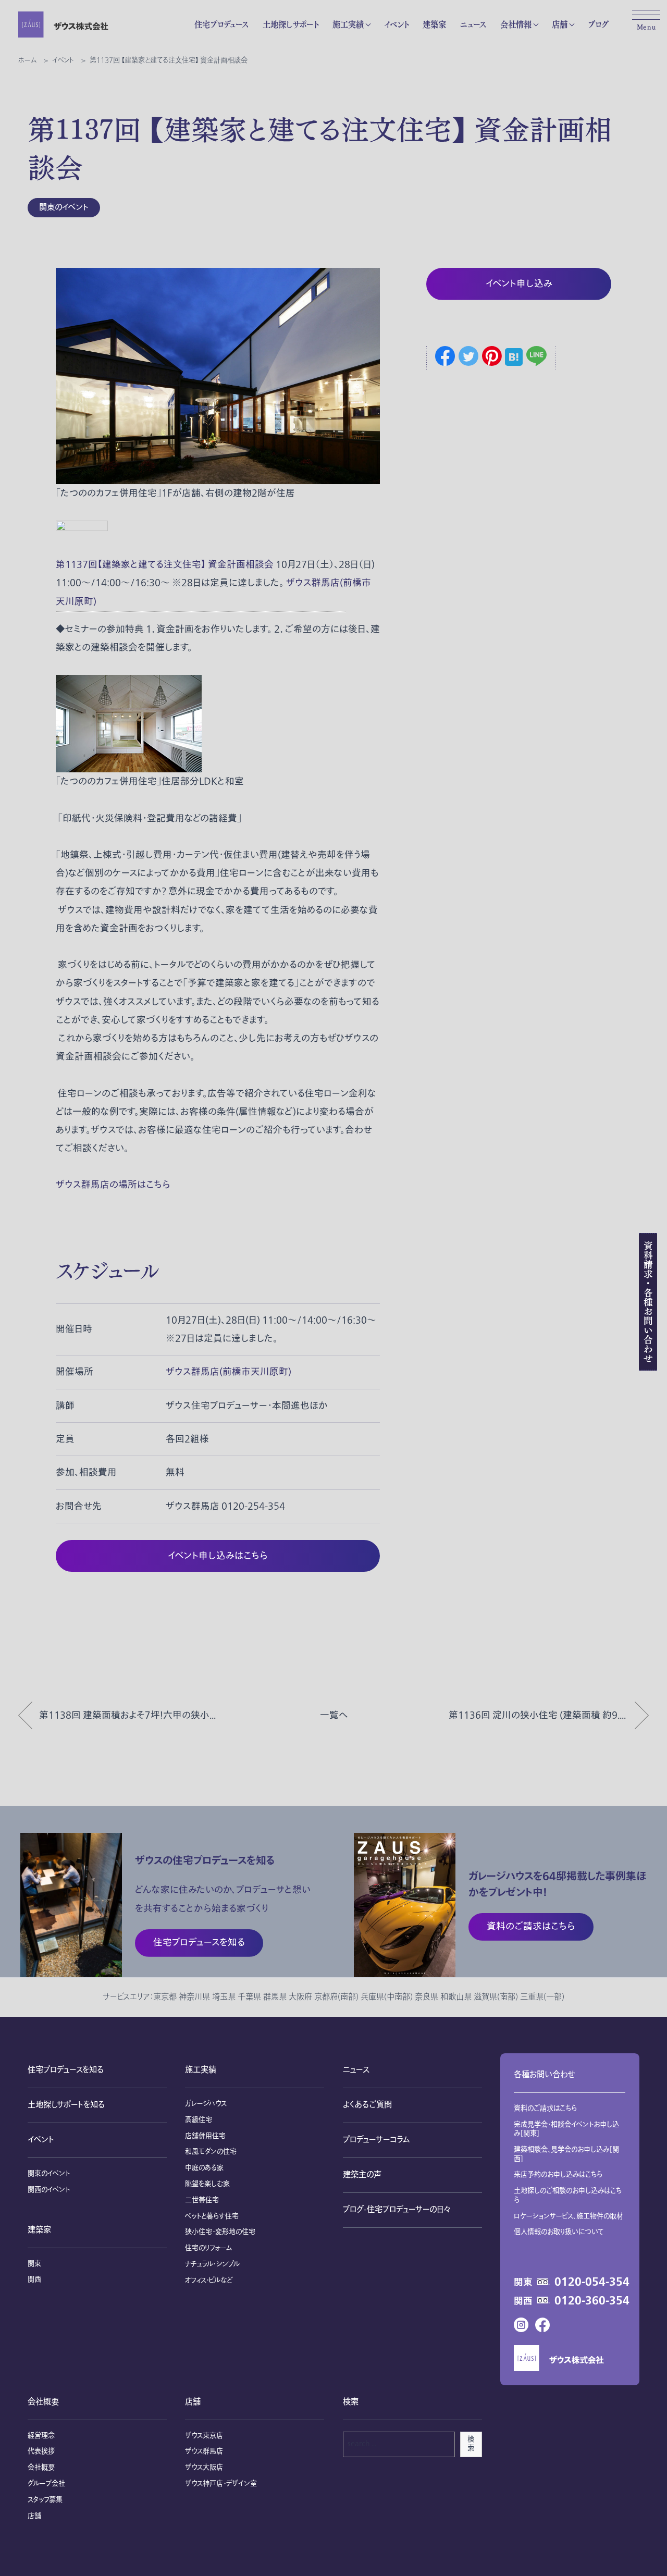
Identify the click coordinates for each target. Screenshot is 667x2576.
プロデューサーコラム (376, 2140)
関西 (34, 2279)
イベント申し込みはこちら (218, 1556)
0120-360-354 (592, 2301)
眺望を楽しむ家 (207, 2184)
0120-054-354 (592, 2282)
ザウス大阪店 (204, 2468)
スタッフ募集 (45, 2500)
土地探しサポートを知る (66, 2105)
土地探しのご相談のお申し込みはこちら (568, 2196)
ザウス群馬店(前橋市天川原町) (228, 1372)
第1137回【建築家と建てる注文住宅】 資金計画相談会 (165, 565)
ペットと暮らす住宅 (212, 2216)
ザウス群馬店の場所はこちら (113, 1185)
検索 (471, 2444)
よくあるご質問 (367, 2105)
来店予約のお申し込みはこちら (558, 2175)
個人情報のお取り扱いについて (559, 2232)
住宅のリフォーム (208, 2248)
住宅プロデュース (221, 24)
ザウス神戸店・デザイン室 (221, 2484)
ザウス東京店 (204, 2436)
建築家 (434, 24)
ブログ (598, 24)
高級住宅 (199, 2120)
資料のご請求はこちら (546, 2109)
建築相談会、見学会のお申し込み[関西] (566, 2154)
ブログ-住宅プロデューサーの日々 (397, 2210)
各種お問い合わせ (544, 2075)
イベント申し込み (519, 284)
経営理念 (41, 2436)
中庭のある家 (204, 2168)
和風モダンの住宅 (211, 2152)
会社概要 (43, 2402)
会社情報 (516, 24)
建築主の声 (362, 2175)
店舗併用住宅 (205, 2136)
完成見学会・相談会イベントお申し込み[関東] (566, 2129)
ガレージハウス (206, 2104)
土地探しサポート (291, 24)
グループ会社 (46, 2484)
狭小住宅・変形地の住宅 (220, 2232)
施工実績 (348, 24)
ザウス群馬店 (204, 2451)
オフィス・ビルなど (209, 2281)
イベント (396, 24)
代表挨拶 (41, 2451)
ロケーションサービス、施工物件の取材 (569, 2216)
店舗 (560, 24)
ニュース (473, 24)
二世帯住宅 (202, 2200)
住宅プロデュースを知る (66, 2070)
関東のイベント (64, 208)
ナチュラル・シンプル (212, 2264)
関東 (34, 2264)
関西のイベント (49, 2190)
